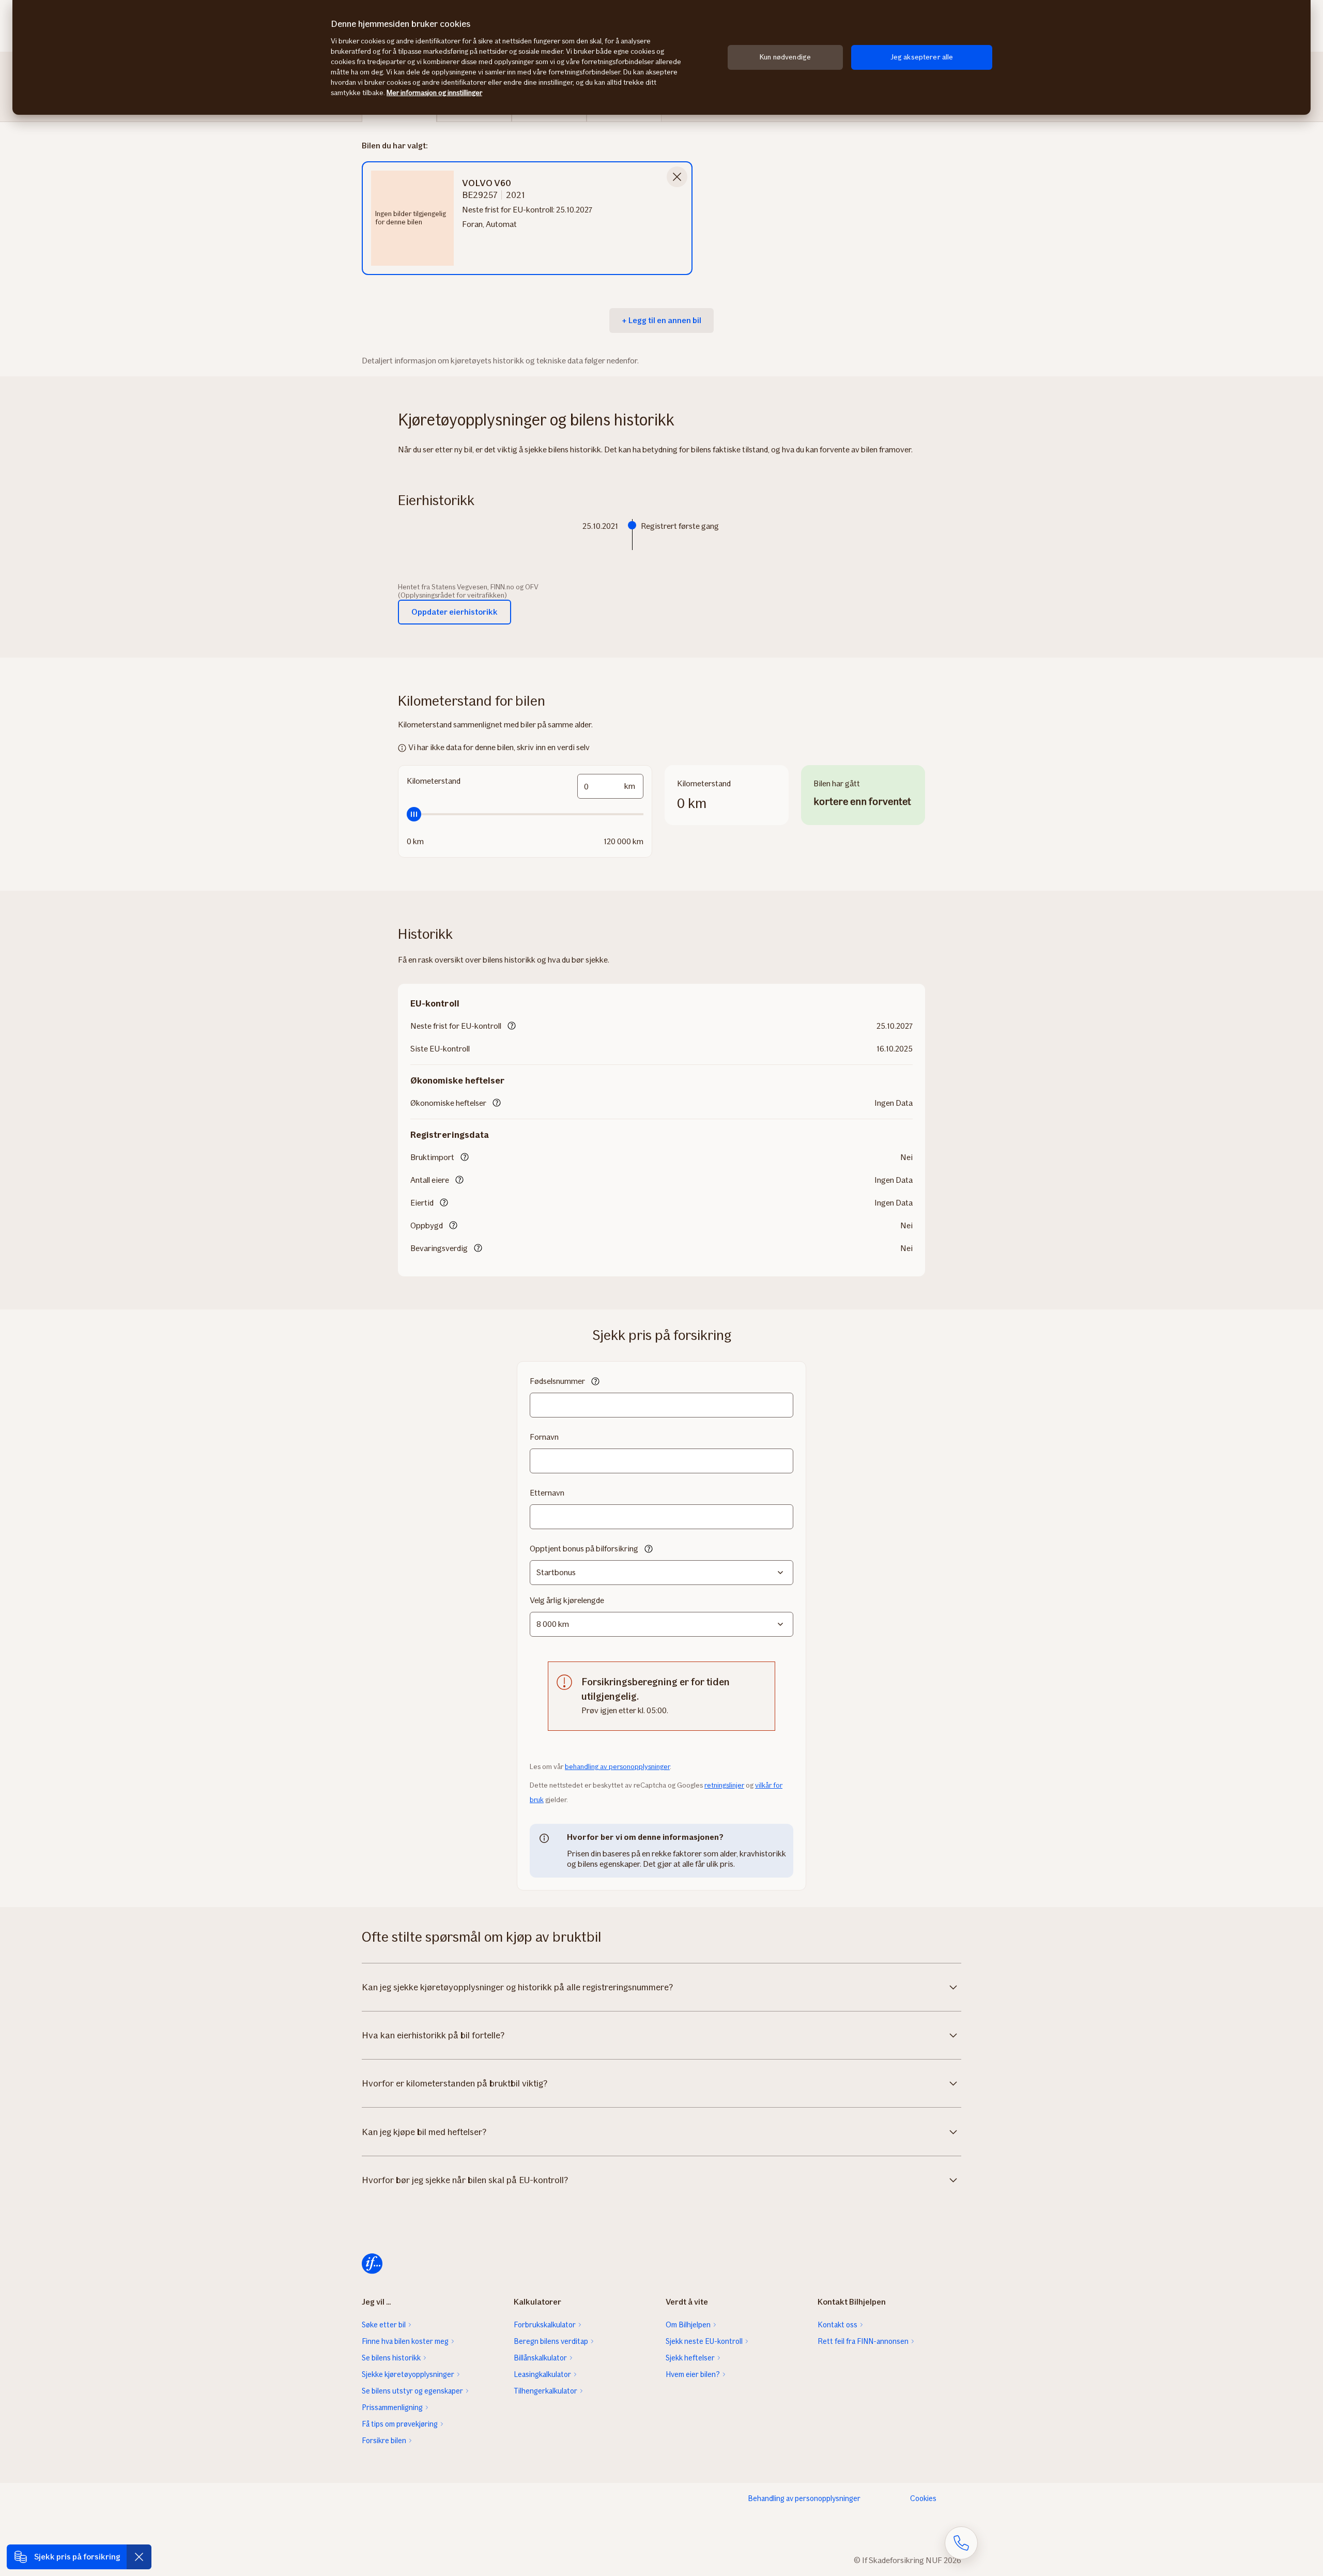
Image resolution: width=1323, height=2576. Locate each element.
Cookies (923, 2498)
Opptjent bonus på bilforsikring (584, 1549)
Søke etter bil (384, 2325)
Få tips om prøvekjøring (400, 2424)
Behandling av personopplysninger (804, 2498)
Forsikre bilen (384, 2441)
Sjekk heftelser (690, 2358)
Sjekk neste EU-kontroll (704, 2341)
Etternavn (547, 1493)
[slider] (525, 814)
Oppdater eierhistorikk (455, 612)
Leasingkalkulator (542, 2374)
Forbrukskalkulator (545, 2325)
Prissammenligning (392, 2407)
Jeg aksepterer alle (922, 57)
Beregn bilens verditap (551, 2341)
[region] (661, 57)
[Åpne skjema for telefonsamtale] (961, 2543)
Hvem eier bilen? (693, 2374)
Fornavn (544, 1437)
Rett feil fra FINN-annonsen (863, 2341)
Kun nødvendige (785, 57)
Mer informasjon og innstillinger (434, 93)
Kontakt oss (837, 2325)
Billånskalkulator (540, 2358)
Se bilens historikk (391, 2358)
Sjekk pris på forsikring (77, 2557)
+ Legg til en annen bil (661, 320)
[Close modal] (677, 177)
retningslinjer (724, 1785)
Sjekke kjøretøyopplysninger (408, 2374)
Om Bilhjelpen (688, 2325)
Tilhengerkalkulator (545, 2391)
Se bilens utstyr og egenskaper (412, 2391)
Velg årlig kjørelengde (567, 1600)
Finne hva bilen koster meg (405, 2341)
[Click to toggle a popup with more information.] (512, 1027)
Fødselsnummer (557, 1381)
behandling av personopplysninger (617, 1767)
